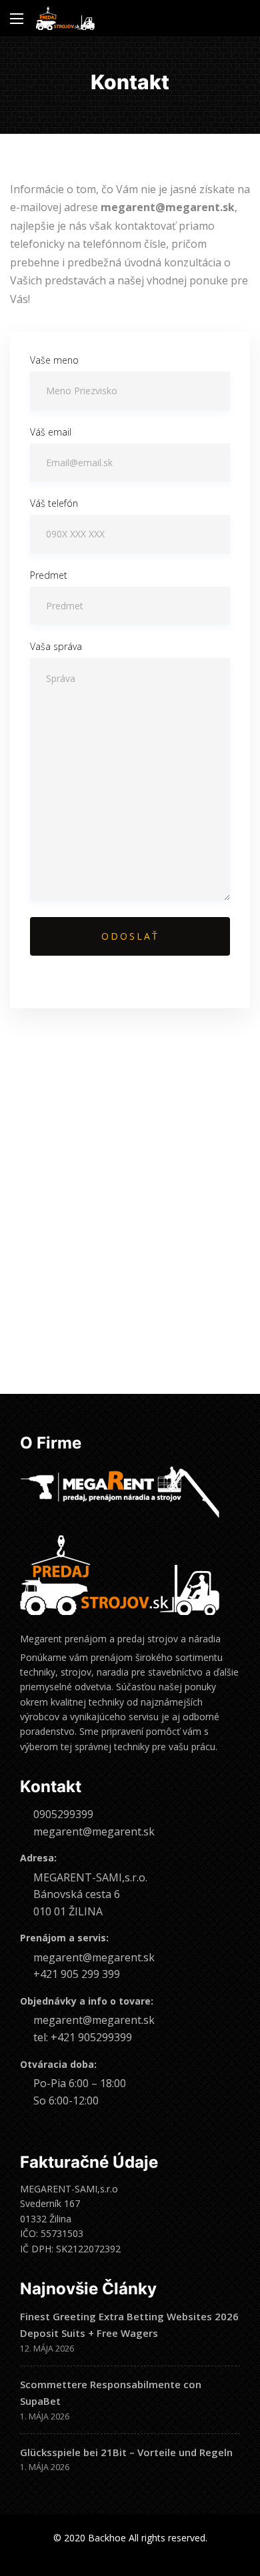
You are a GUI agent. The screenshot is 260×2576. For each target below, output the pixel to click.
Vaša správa (56, 646)
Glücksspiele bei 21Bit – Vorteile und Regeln (126, 2452)
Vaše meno (54, 360)
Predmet (49, 575)
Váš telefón (54, 503)
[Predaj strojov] (65, 18)
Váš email (51, 432)
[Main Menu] (17, 19)
